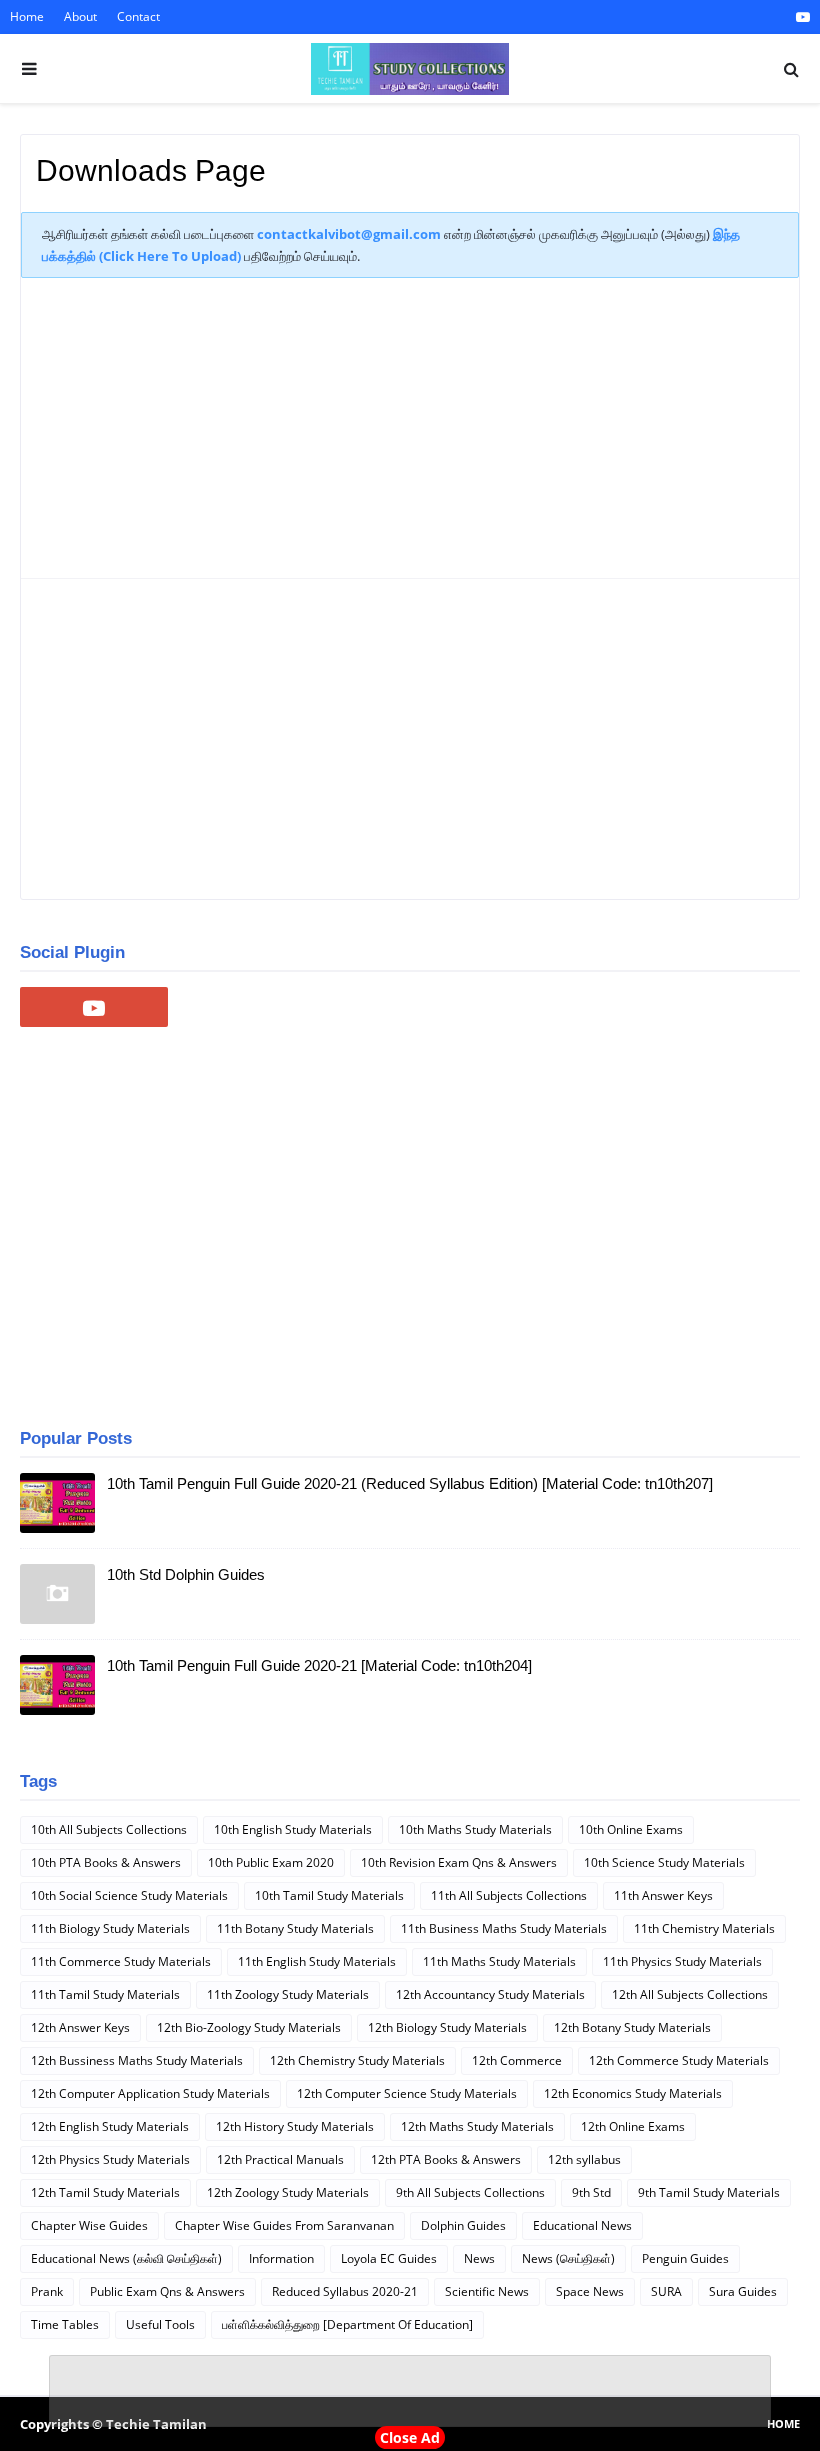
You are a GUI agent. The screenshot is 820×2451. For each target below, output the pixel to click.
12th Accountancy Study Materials (490, 1994)
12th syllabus (584, 2159)
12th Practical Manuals (280, 2159)
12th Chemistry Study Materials (357, 2060)
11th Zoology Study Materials (288, 1994)
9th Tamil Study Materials (709, 2192)
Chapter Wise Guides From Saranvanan (284, 2225)
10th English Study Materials (293, 1829)
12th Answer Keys (80, 2027)
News (479, 2258)
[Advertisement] (410, 438)
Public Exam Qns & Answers (167, 2291)
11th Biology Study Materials (110, 1928)
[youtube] (800, 17)
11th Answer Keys (663, 1895)
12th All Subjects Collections (690, 1994)
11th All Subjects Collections (509, 1895)
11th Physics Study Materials (682, 1961)
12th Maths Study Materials (477, 2126)
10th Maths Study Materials (475, 1829)
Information (281, 2258)
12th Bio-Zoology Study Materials (249, 2027)
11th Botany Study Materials (295, 1928)
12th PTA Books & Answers (446, 2159)
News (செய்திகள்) (568, 2258)
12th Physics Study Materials (110, 2159)
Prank (47, 2291)
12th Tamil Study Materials (105, 2192)
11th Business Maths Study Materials (504, 1928)
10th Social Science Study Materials (129, 1895)
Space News (590, 2291)
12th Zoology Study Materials (288, 2192)
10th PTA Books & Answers (106, 1862)
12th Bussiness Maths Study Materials (137, 2060)
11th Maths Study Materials (499, 1961)
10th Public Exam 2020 (271, 1862)
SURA (666, 2291)
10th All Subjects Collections (109, 1829)
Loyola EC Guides (389, 2258)
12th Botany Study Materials (632, 2027)
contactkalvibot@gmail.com (349, 234)
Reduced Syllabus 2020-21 (345, 2291)
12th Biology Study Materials (447, 2027)
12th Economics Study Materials (633, 2093)
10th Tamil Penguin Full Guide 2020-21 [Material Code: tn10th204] (319, 1665)
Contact (138, 16)
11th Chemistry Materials (704, 1928)
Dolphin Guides (463, 2225)
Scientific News (487, 2291)
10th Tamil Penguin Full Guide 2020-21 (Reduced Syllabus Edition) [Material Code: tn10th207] (410, 1483)
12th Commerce (517, 2060)
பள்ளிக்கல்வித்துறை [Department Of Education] (347, 2324)
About (80, 16)
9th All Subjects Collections (470, 2192)
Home (27, 16)
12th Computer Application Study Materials (150, 2093)
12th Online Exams (633, 2126)
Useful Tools (160, 2324)
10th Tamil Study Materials (329, 1895)
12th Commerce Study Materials (679, 2060)
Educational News (582, 2225)
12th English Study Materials (110, 2126)
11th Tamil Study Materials (105, 1994)
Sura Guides (743, 2291)
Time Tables (65, 2324)
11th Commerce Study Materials (121, 1961)
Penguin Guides (685, 2258)
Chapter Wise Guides (89, 2225)
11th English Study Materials (317, 1961)
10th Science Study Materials (664, 1862)
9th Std (591, 2192)
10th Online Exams (631, 1829)
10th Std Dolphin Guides (186, 1574)
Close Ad (410, 2437)
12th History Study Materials (295, 2126)
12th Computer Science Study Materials (407, 2093)
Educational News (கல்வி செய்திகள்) (126, 2258)
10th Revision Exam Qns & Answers (459, 1862)
